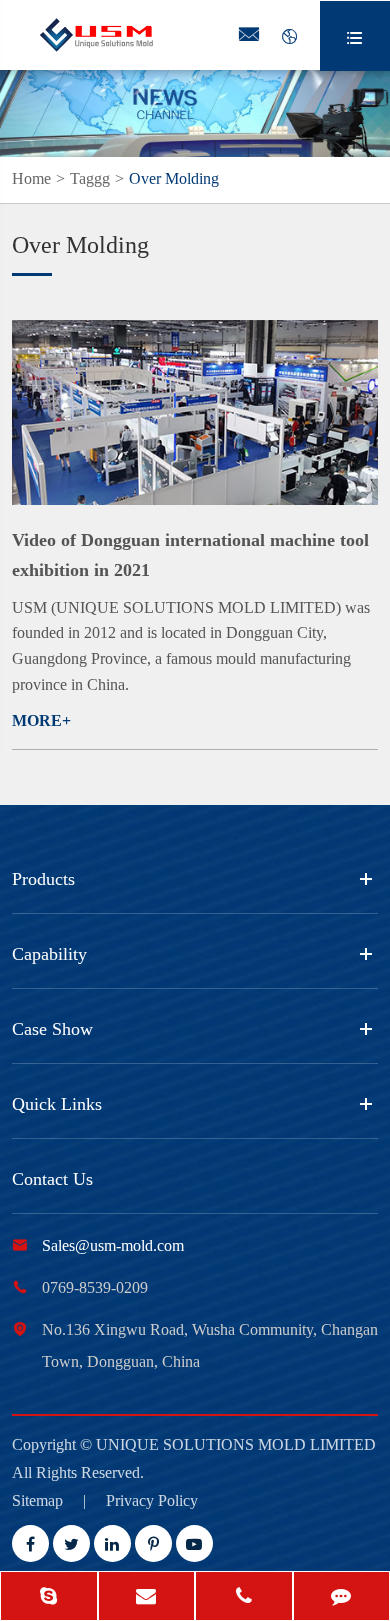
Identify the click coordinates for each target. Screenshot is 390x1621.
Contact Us (52, 1179)
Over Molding (174, 178)
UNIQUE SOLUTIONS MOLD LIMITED (236, 1444)
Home (31, 178)
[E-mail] (147, 1598)
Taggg (90, 178)
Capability (49, 954)
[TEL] (244, 1598)
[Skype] (49, 1598)
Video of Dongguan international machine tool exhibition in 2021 (190, 555)
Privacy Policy (152, 1500)
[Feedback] (342, 1598)
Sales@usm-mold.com (113, 1245)
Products (43, 879)
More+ (41, 720)
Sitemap (37, 1500)
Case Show (52, 1029)
